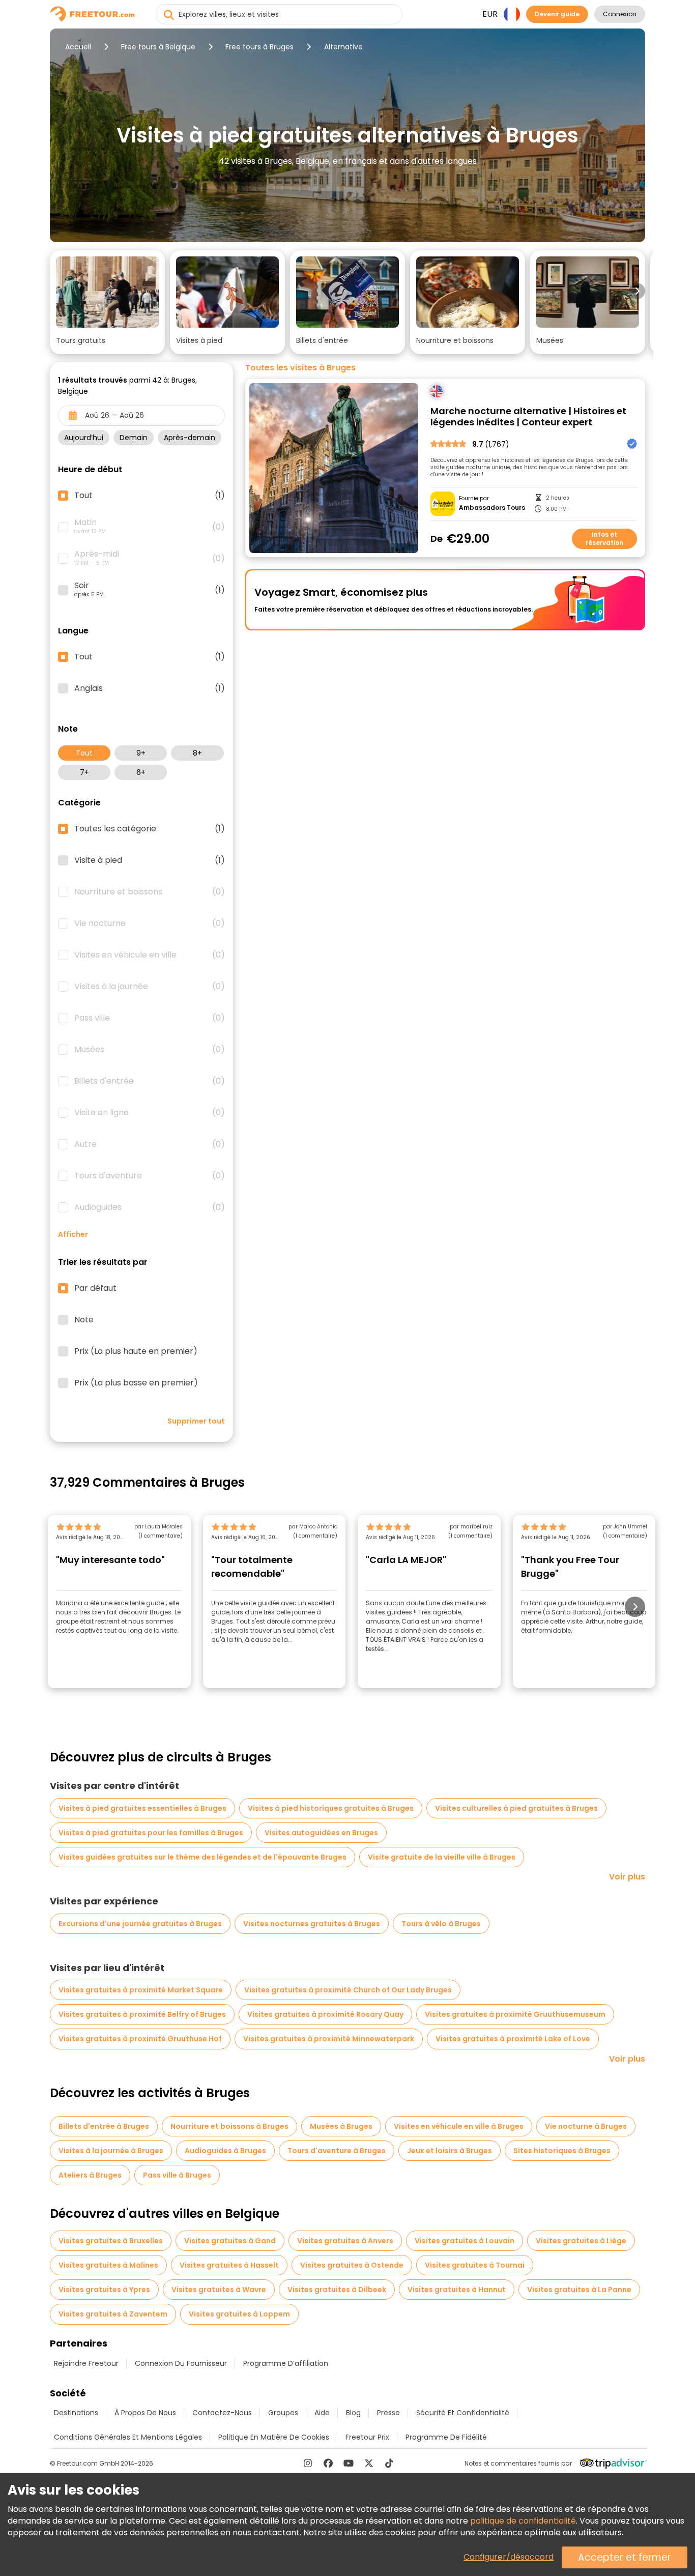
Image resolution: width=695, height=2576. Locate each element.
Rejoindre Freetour (86, 2363)
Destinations (76, 2413)
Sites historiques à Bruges (562, 2151)
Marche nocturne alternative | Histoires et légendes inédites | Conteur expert (528, 417)
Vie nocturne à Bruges (586, 2126)
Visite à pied (150, 860)
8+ (197, 753)
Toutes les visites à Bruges (300, 368)
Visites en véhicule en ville (150, 955)
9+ (141, 753)
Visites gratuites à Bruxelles (111, 2241)
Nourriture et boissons (150, 892)
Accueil (78, 47)
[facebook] (328, 2463)
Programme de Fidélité (446, 2437)
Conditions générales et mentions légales (128, 2437)
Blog (353, 2413)
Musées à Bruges (341, 2126)
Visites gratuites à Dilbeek (337, 2290)
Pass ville (150, 1018)
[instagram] (308, 2463)
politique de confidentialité (523, 2521)
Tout (84, 753)
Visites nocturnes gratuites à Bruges (312, 1924)
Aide (322, 2413)
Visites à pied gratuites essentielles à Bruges (142, 1808)
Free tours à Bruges (259, 47)
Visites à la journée (150, 987)
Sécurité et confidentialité (463, 2413)
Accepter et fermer (625, 2557)
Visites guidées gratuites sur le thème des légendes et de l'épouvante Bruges (202, 1857)
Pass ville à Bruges (177, 2175)
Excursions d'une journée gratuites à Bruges (140, 1924)
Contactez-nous (222, 2413)
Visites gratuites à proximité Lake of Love (513, 2039)
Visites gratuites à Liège (581, 2241)
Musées (150, 1050)
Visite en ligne (150, 1113)
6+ (141, 772)
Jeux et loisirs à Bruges (450, 2151)
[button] (107, 302)
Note (84, 1320)
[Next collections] (637, 291)
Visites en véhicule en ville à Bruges (459, 2126)
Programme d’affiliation (286, 2363)
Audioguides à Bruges (225, 2151)
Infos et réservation (604, 539)
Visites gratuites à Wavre (219, 2290)
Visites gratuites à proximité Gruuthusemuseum (515, 2014)
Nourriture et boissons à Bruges (229, 2126)
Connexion (620, 14)
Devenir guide (557, 14)
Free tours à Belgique (158, 47)
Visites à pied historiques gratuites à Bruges (331, 1808)
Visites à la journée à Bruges (111, 2151)
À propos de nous (145, 2413)
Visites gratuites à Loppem (239, 2314)
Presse (388, 2413)
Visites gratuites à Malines (108, 2265)
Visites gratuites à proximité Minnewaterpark (329, 2039)
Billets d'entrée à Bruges (104, 2126)
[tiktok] (389, 2463)
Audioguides (150, 1207)
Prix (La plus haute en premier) (136, 1351)
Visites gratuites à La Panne (579, 2290)
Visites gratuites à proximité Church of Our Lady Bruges (348, 1990)
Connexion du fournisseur (181, 2363)
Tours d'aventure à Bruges (337, 2151)
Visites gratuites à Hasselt (229, 2265)
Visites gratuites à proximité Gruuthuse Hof (140, 2039)
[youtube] (349, 2463)
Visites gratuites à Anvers (345, 2241)
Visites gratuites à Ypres (104, 2290)
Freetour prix (367, 2437)
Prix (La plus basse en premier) (136, 1383)
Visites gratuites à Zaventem (113, 2314)
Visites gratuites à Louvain (465, 2241)
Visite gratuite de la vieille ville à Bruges (442, 1857)
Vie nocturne (150, 923)
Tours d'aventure (150, 1176)
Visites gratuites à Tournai (475, 2265)
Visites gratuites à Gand (230, 2241)
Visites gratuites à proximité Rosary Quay (325, 2014)
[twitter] (369, 2463)
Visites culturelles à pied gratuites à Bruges (516, 1808)
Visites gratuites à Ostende (352, 2265)
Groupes (283, 2413)
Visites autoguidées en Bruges (321, 1833)
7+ (84, 772)
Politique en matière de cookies (274, 2437)
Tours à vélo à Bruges (441, 1924)
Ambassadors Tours (492, 508)
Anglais (150, 688)
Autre (150, 1144)
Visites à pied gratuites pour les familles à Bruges (151, 1833)
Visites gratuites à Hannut (457, 2290)
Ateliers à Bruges (90, 2175)
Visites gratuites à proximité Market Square (141, 1990)
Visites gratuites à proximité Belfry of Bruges (142, 2014)
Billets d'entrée (150, 1081)
